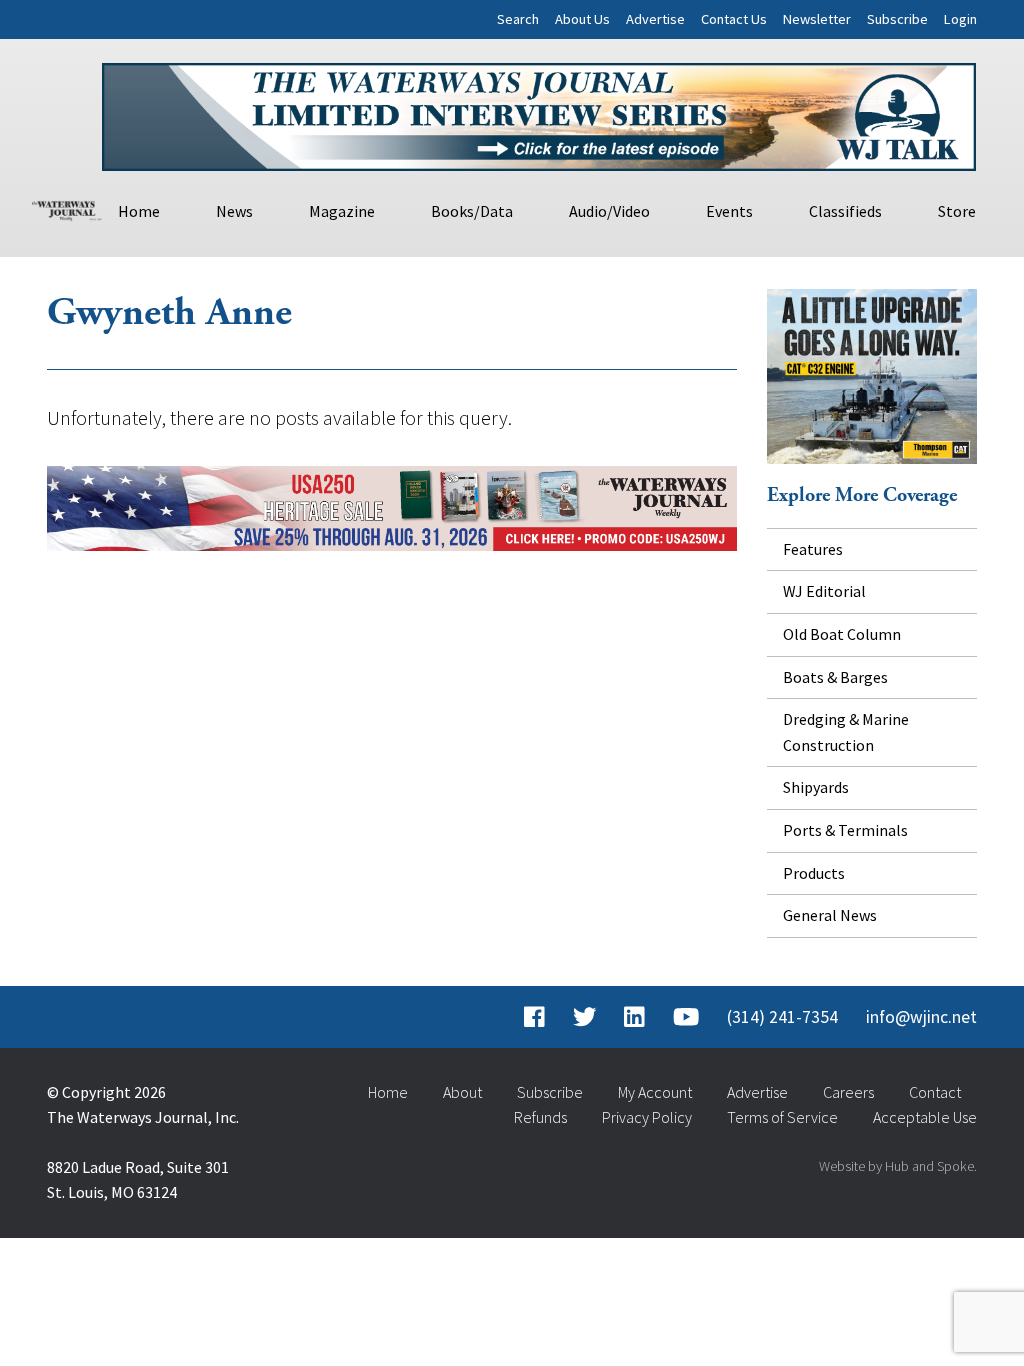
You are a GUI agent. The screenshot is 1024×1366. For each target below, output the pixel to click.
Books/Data (472, 211)
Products (814, 873)
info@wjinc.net (921, 1017)
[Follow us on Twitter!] (584, 1017)
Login (960, 19)
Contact (935, 1092)
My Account (655, 1092)
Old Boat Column (842, 634)
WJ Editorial (824, 591)
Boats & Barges (835, 677)
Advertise (655, 19)
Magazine (342, 211)
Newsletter (817, 19)
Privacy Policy (647, 1117)
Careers (848, 1092)
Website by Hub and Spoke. (898, 1166)
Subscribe (897, 19)
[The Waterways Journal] (67, 208)
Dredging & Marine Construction (846, 732)
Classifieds (845, 211)
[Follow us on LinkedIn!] (634, 1017)
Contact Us (734, 19)
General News (830, 915)
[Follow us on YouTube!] (686, 1017)
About (462, 1092)
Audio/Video (609, 211)
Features (813, 549)
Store (957, 211)
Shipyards (816, 787)
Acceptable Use (925, 1117)
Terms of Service (782, 1117)
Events (729, 211)
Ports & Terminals (845, 830)
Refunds (540, 1117)
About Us (582, 19)
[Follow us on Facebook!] (534, 1017)
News (234, 211)
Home (139, 211)
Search (518, 19)
